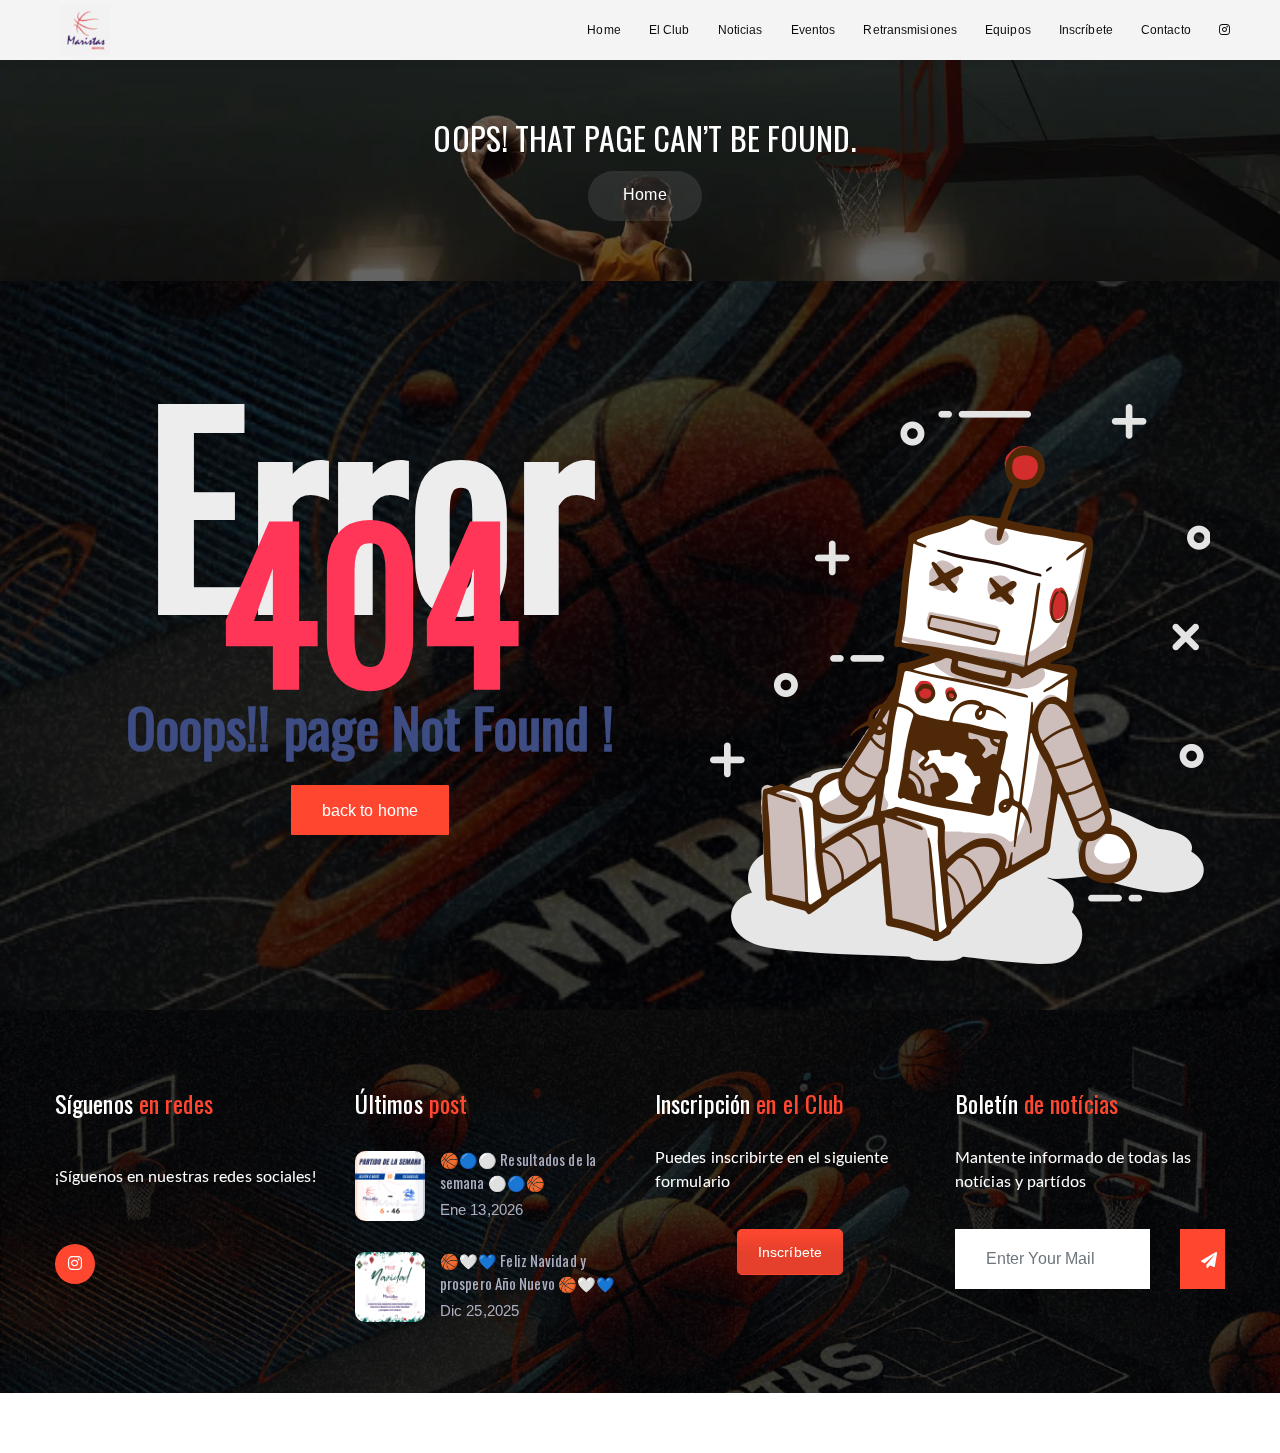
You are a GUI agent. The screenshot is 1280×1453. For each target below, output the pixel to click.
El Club (669, 30)
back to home (370, 810)
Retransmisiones (910, 30)
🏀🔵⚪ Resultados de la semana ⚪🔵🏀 (518, 1170)
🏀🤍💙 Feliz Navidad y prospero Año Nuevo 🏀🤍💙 (527, 1271)
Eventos (813, 30)
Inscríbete (1086, 30)
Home (603, 30)
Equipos (1008, 30)
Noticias (740, 30)
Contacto (1166, 30)
